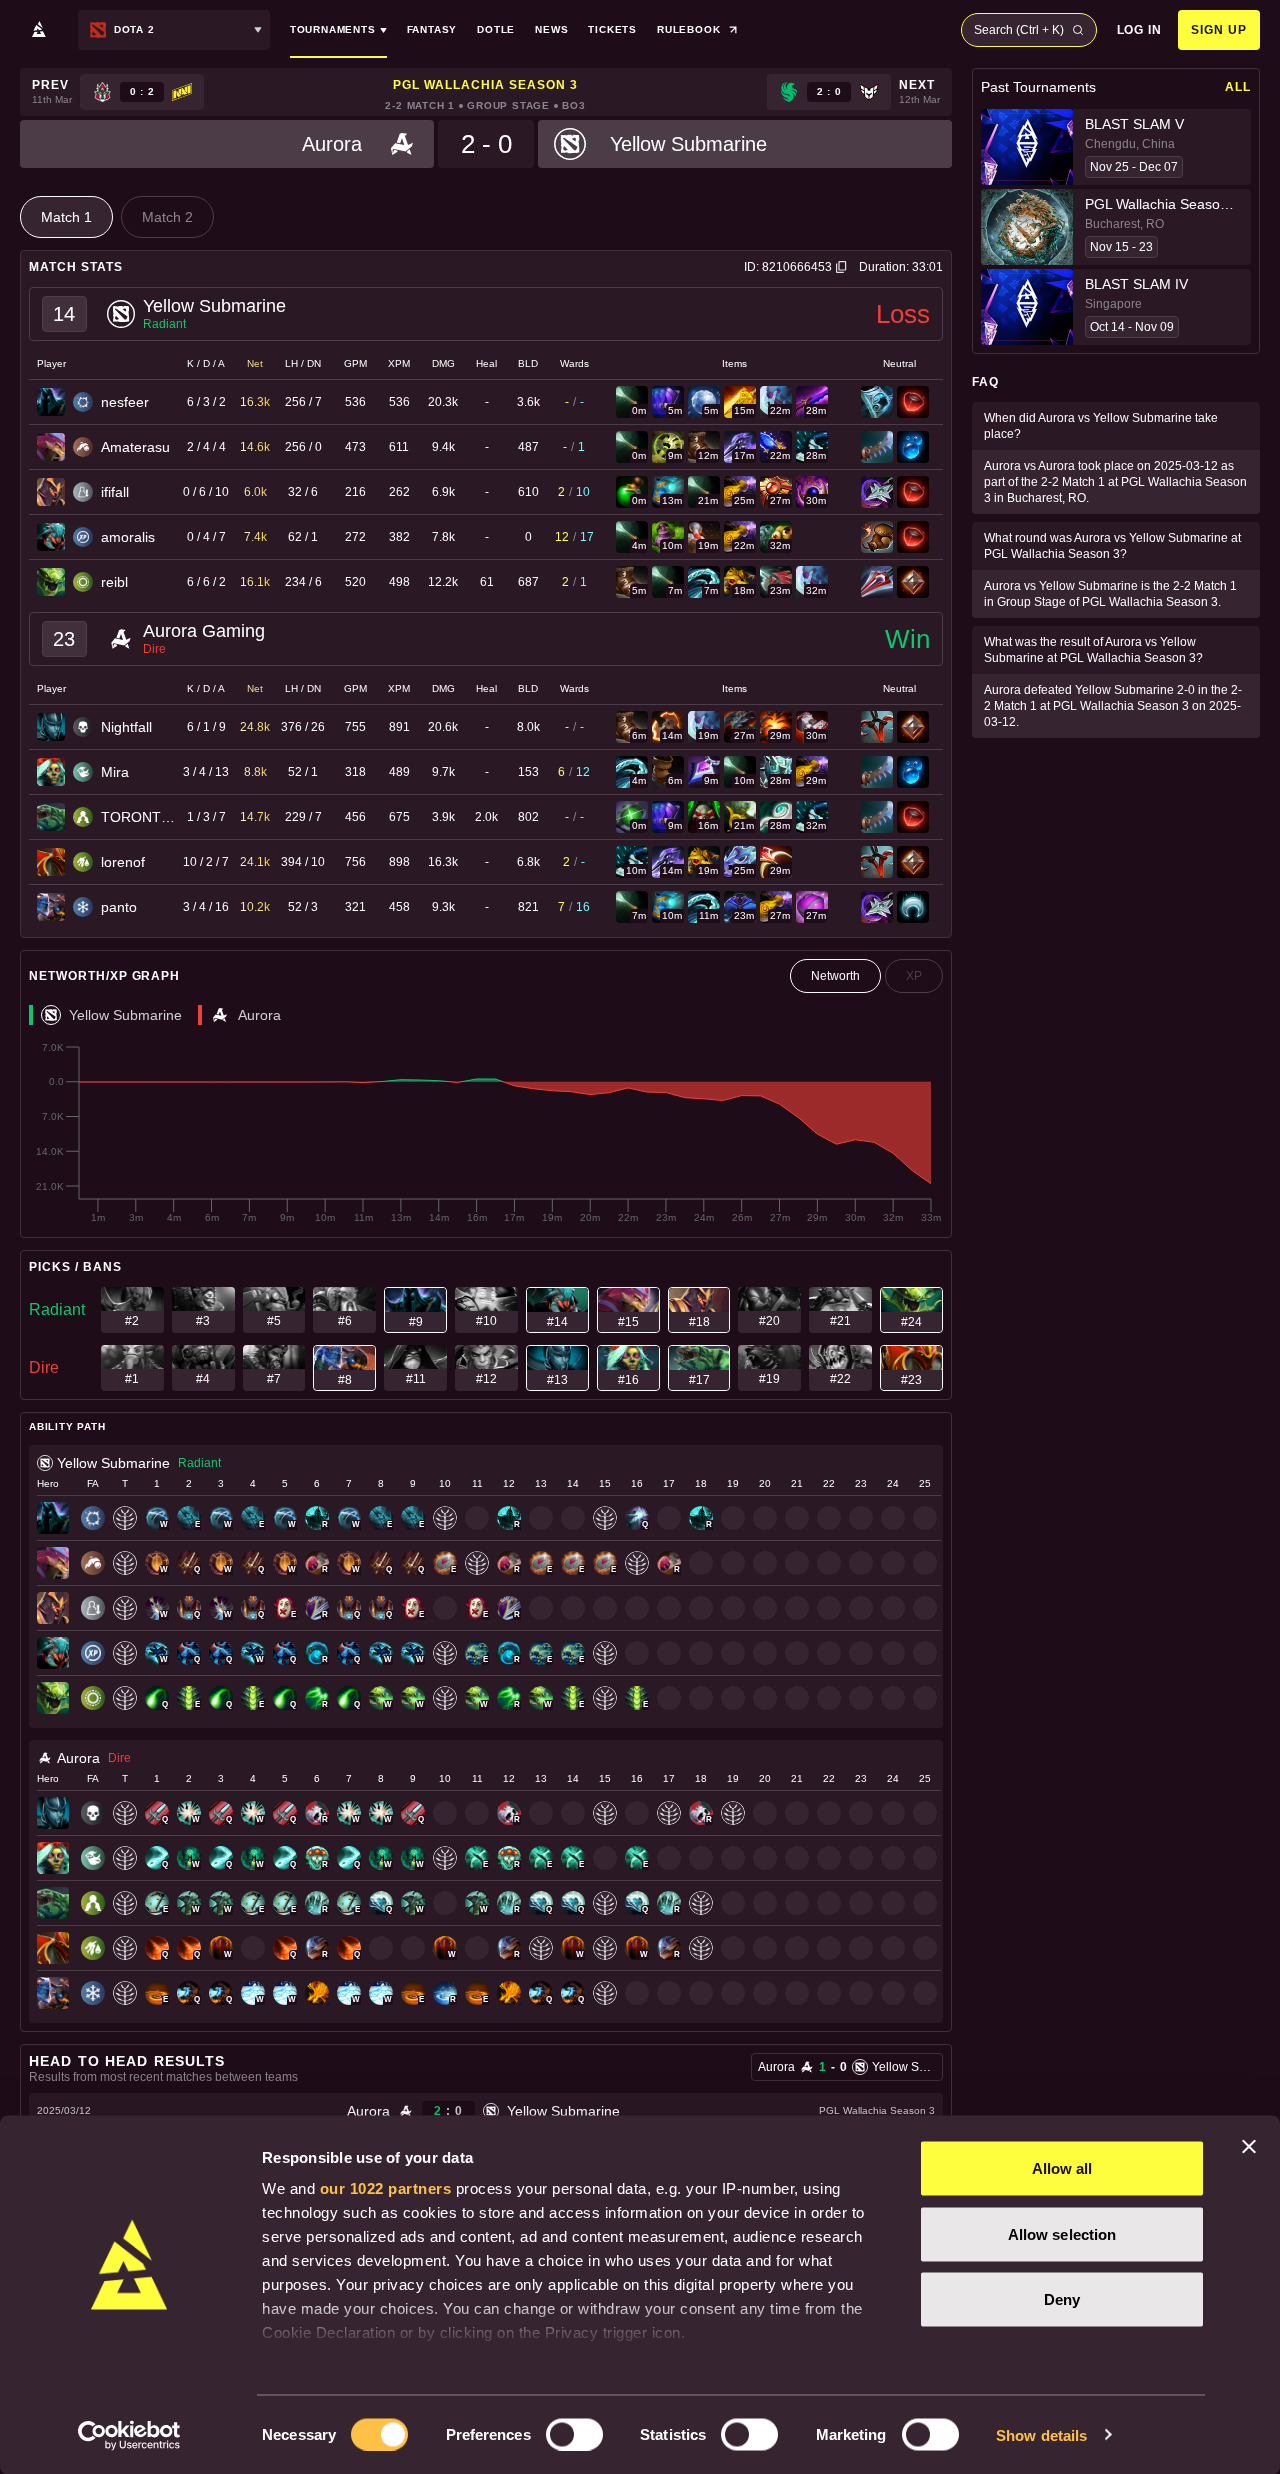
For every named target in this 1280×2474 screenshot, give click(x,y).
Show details (1041, 2434)
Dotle (496, 29)
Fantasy (432, 29)
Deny (1062, 2299)
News (551, 29)
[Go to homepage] (39, 30)
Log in (1140, 30)
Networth (835, 976)
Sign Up (1219, 30)
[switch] (574, 2434)
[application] (486, 1133)
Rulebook (688, 29)
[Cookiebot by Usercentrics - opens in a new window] (129, 2435)
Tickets (612, 29)
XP (914, 976)
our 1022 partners (386, 2188)
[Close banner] (1249, 2147)
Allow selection (1062, 2233)
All (1238, 87)
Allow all (1062, 2168)
